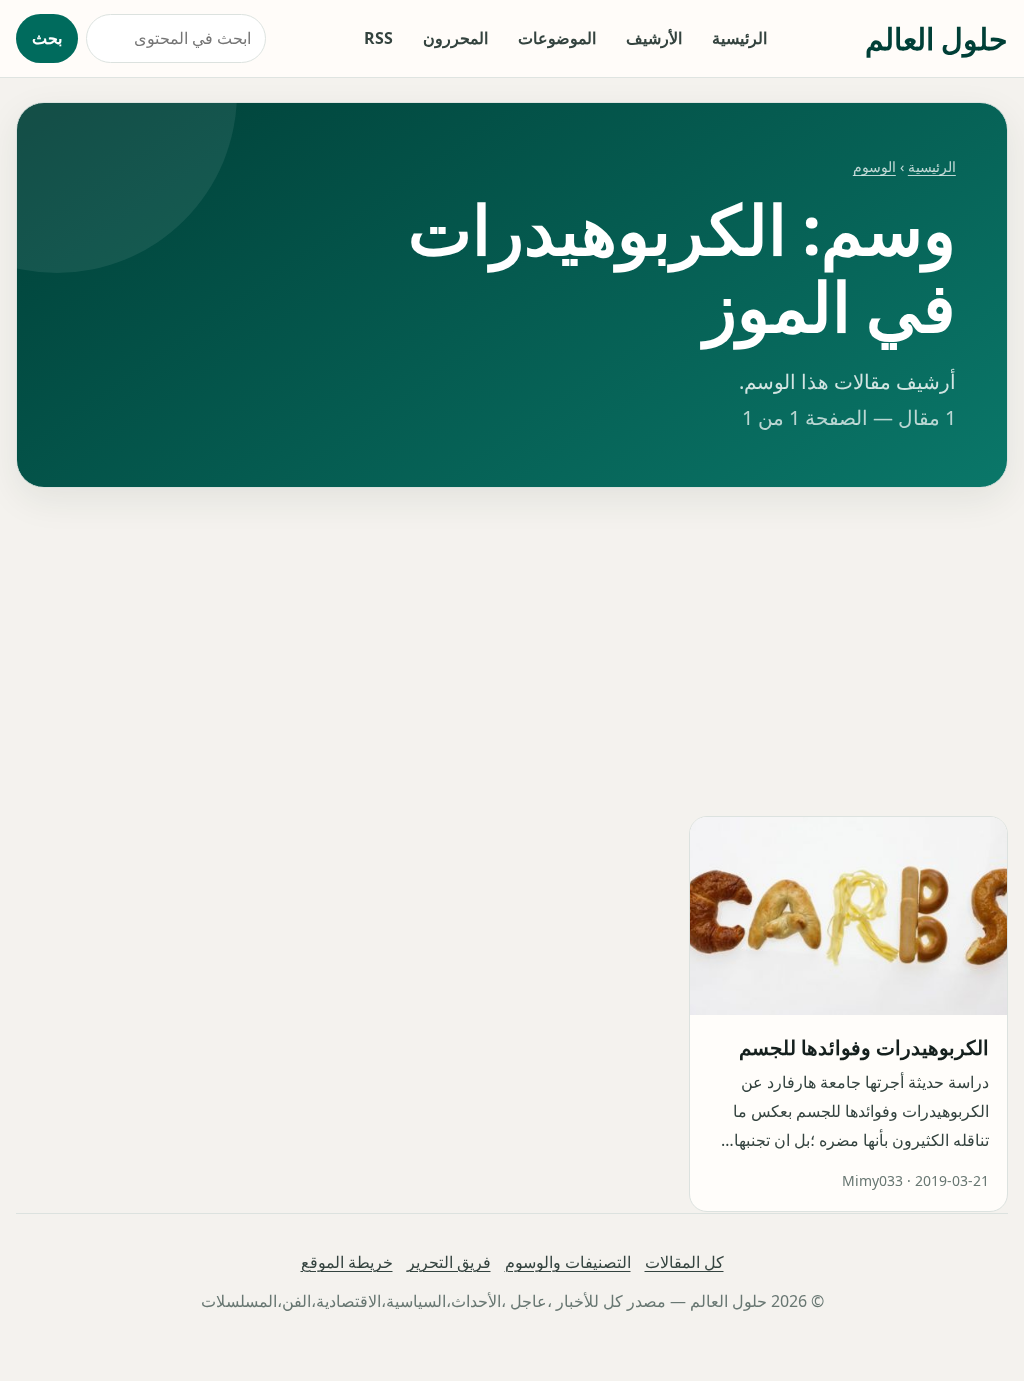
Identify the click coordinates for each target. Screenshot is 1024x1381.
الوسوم (874, 166)
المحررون (455, 38)
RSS (378, 38)
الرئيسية (739, 38)
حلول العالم (936, 38)
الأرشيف (654, 38)
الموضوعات (557, 38)
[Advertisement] (512, 652)
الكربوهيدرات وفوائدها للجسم (864, 1047)
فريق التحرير (449, 1262)
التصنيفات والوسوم (568, 1262)
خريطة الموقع (347, 1262)
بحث (47, 38)
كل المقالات (684, 1262)
